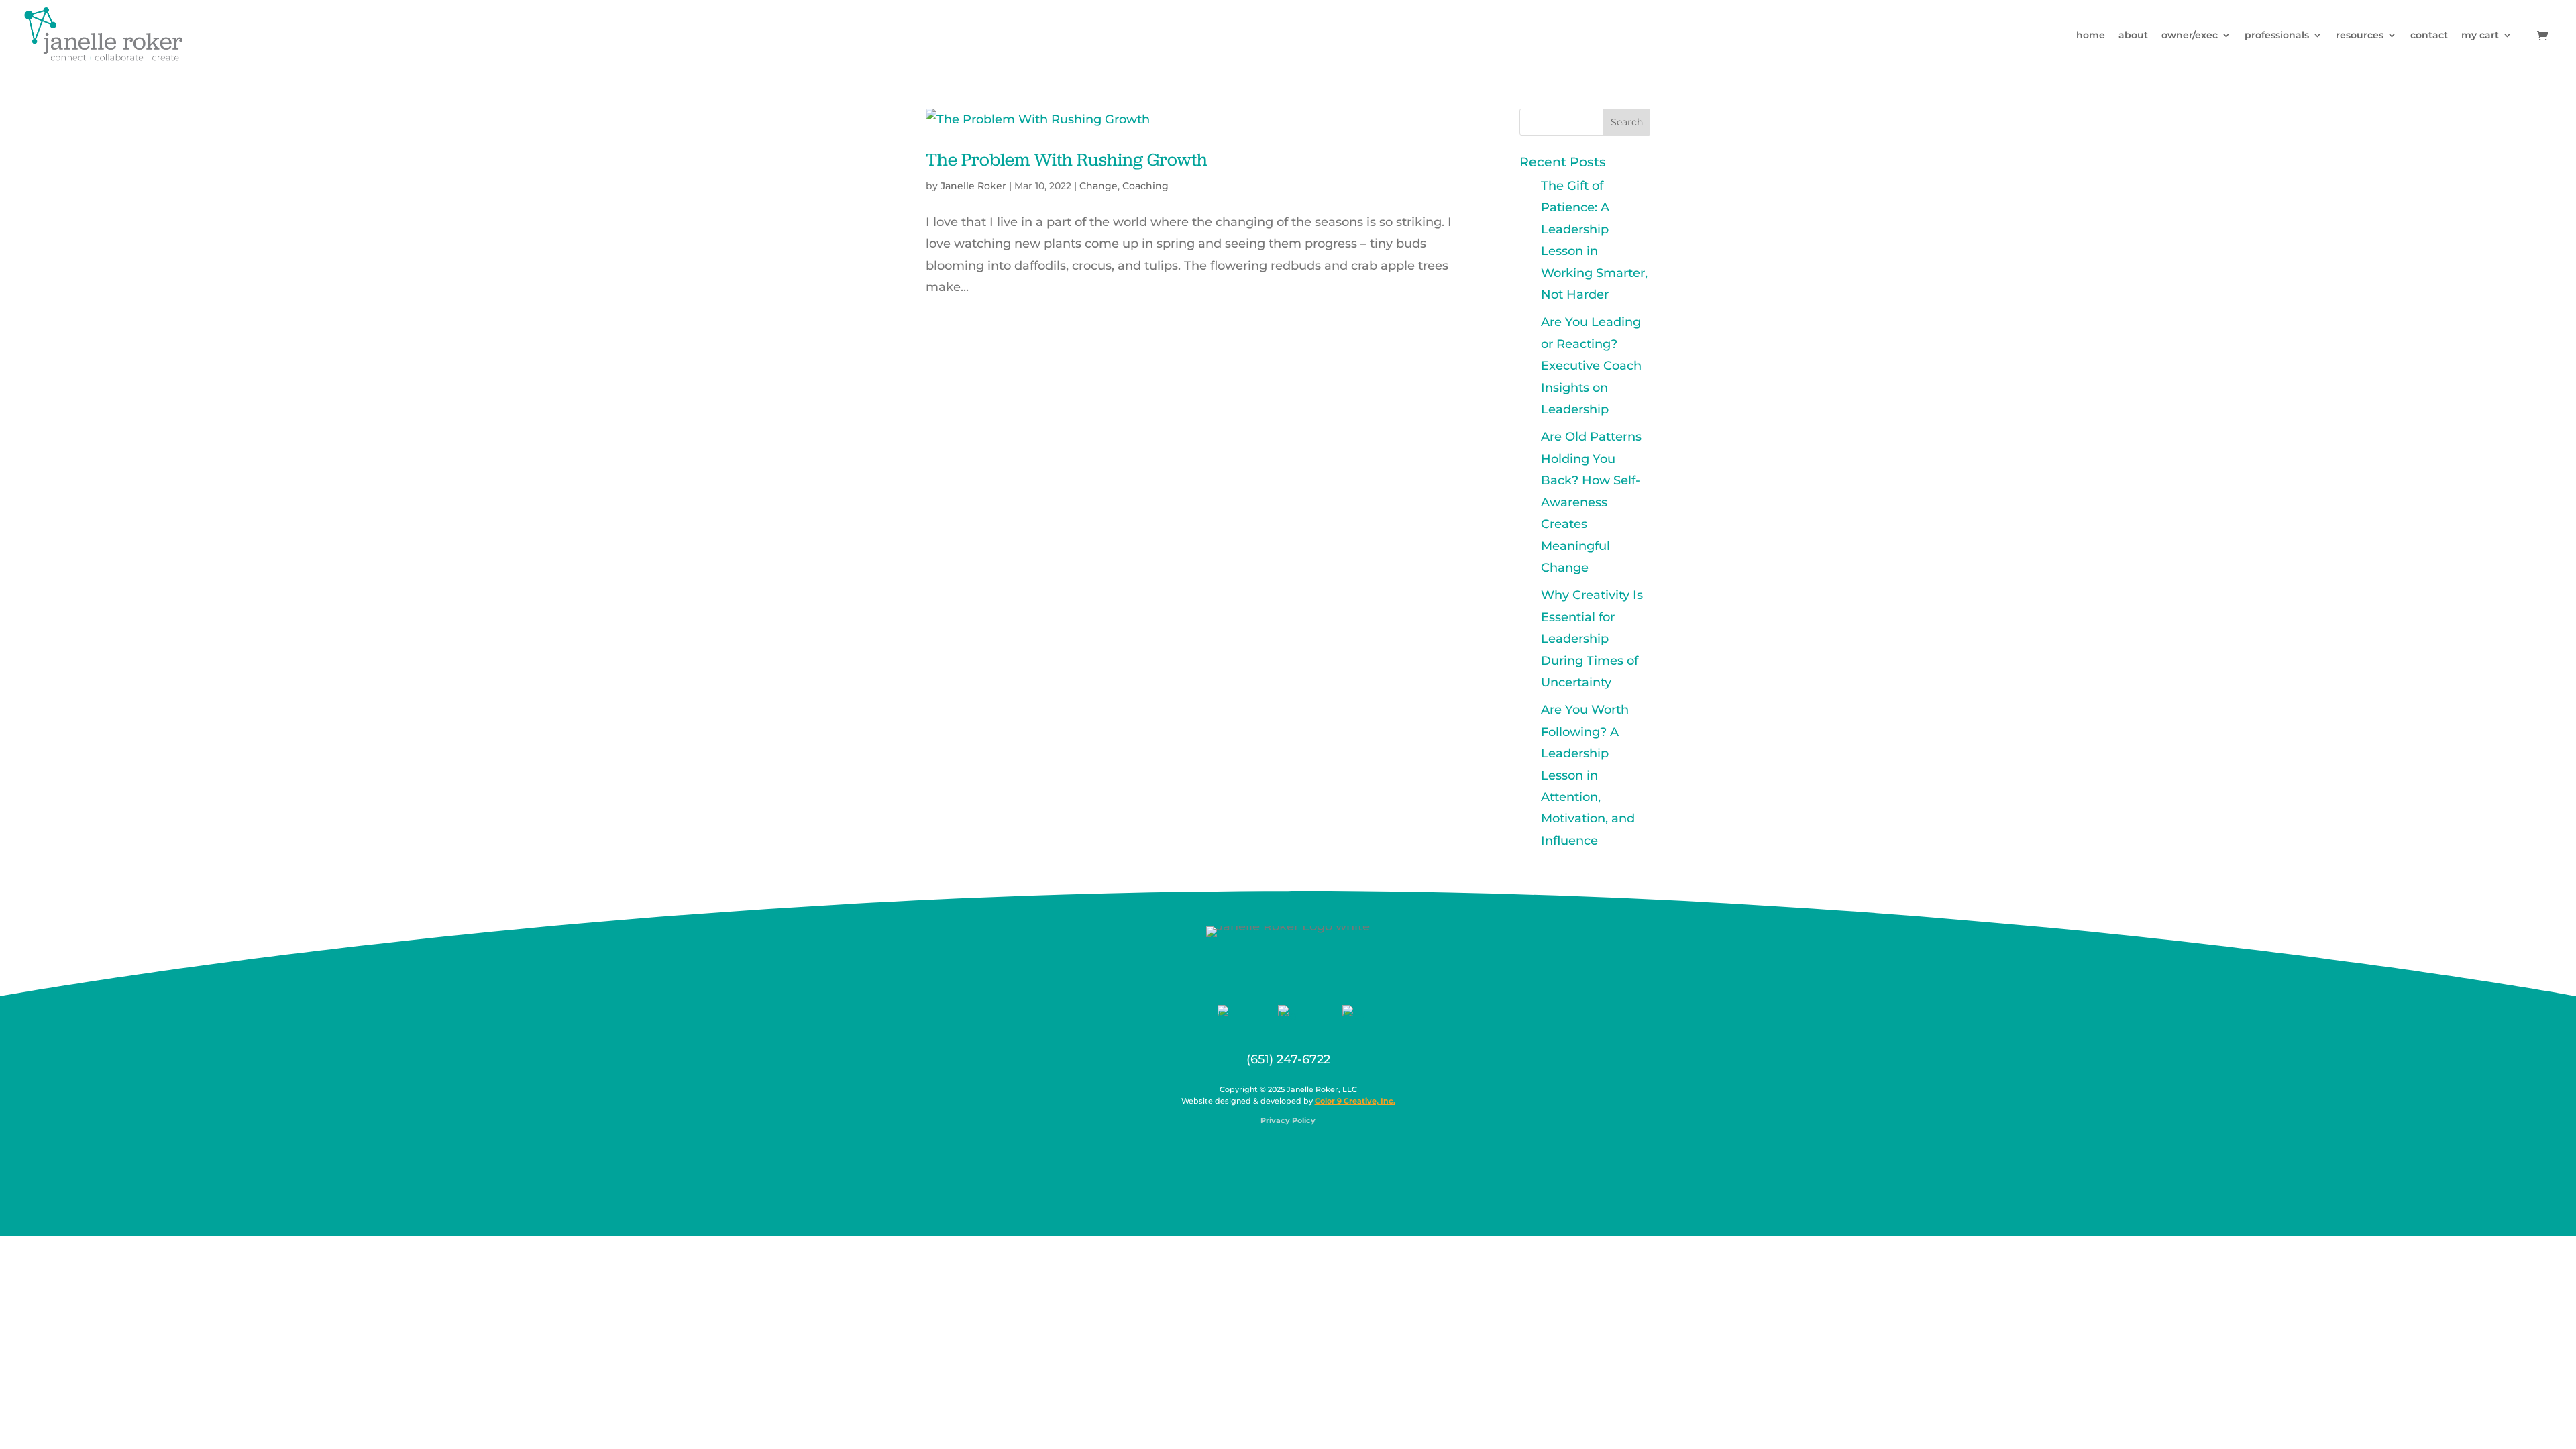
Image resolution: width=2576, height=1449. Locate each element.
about (2133, 36)
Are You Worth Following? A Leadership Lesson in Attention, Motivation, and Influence (1588, 775)
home (2091, 36)
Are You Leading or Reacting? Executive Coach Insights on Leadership (1591, 366)
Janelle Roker (973, 186)
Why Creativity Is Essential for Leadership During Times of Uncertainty (1592, 639)
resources (2360, 36)
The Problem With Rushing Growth (1067, 159)
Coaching (1145, 186)
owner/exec (2190, 36)
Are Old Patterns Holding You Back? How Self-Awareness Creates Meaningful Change (1591, 502)
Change (1098, 186)
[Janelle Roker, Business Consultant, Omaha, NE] (1297, 1152)
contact (2429, 36)
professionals (2277, 36)
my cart (2480, 36)
